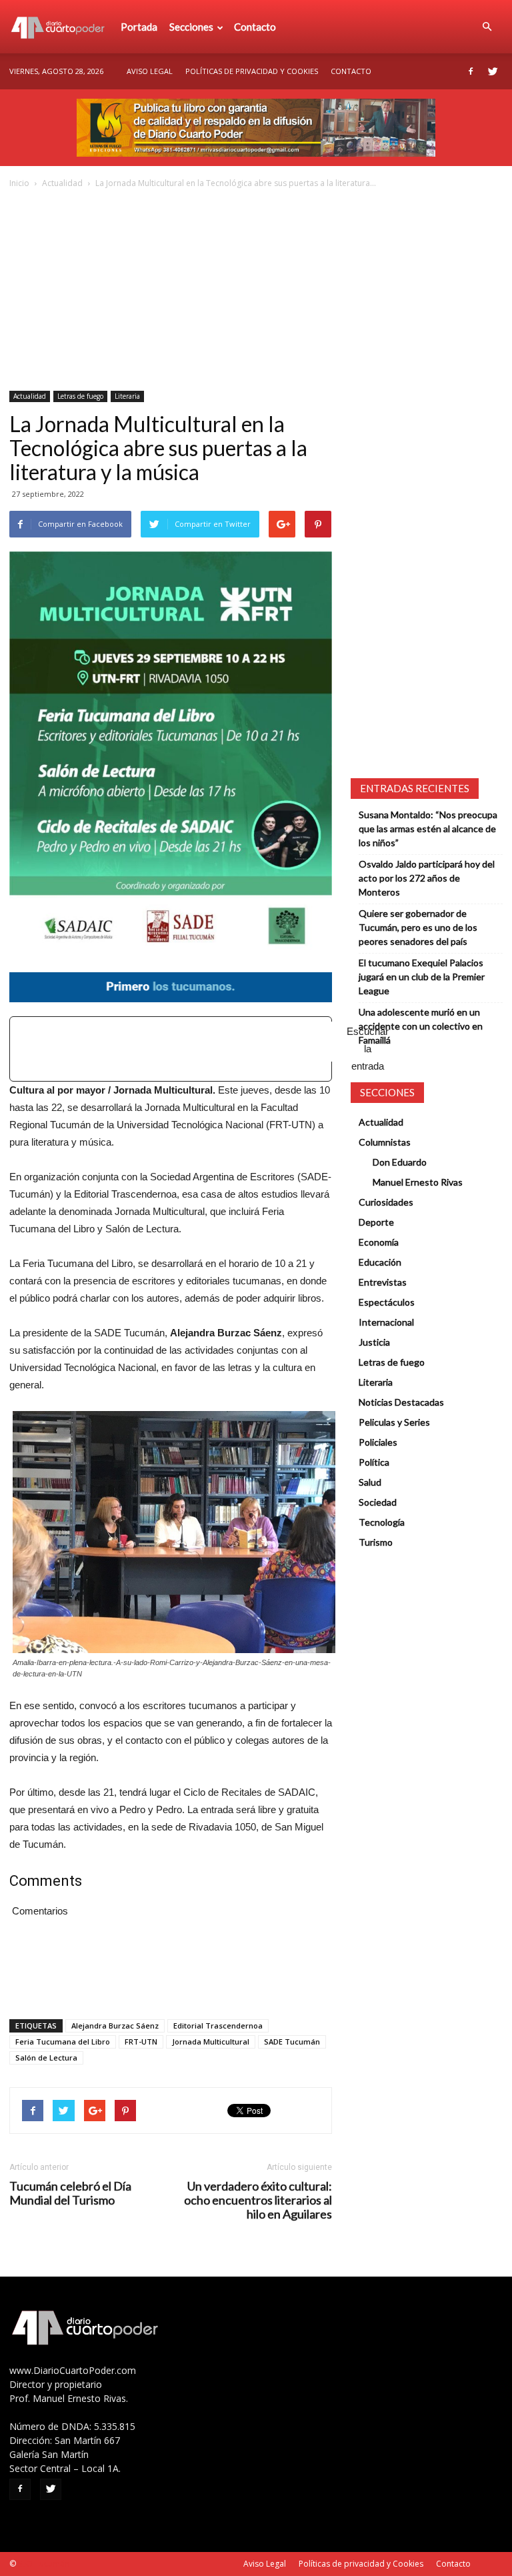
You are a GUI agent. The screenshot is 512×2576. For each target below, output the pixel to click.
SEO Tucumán (44, 2564)
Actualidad (62, 183)
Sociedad (378, 1502)
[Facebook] (471, 71)
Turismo (376, 1542)
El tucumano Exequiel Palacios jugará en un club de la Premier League (422, 977)
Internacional (386, 1322)
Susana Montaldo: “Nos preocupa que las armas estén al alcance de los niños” (428, 829)
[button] (487, 27)
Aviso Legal (150, 71)
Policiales (378, 1442)
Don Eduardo (400, 1162)
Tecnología (382, 1522)
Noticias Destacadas (401, 1402)
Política (374, 1462)
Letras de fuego (80, 396)
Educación (380, 1262)
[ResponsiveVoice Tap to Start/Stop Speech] (171, 1049)
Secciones (191, 27)
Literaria (127, 396)
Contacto (255, 27)
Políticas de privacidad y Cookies (252, 71)
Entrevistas (383, 1282)
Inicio (19, 183)
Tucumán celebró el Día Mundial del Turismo (70, 2193)
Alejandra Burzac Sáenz (115, 2026)
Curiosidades (386, 1202)
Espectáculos (387, 1302)
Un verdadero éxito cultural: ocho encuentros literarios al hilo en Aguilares (258, 2200)
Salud (370, 1482)
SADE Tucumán (292, 2042)
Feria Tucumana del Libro (63, 2042)
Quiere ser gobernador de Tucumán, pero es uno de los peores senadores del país (418, 927)
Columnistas (385, 1142)
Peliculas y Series (394, 1422)
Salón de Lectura (46, 2058)
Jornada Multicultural (211, 2042)
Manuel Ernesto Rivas (418, 1182)
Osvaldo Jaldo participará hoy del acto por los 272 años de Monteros (427, 878)
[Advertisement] (256, 291)
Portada (139, 27)
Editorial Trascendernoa (218, 2026)
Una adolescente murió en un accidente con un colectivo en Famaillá (421, 1026)
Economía (379, 1242)
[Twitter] (493, 71)
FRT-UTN (141, 2042)
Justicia (374, 1342)
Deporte (376, 1222)
